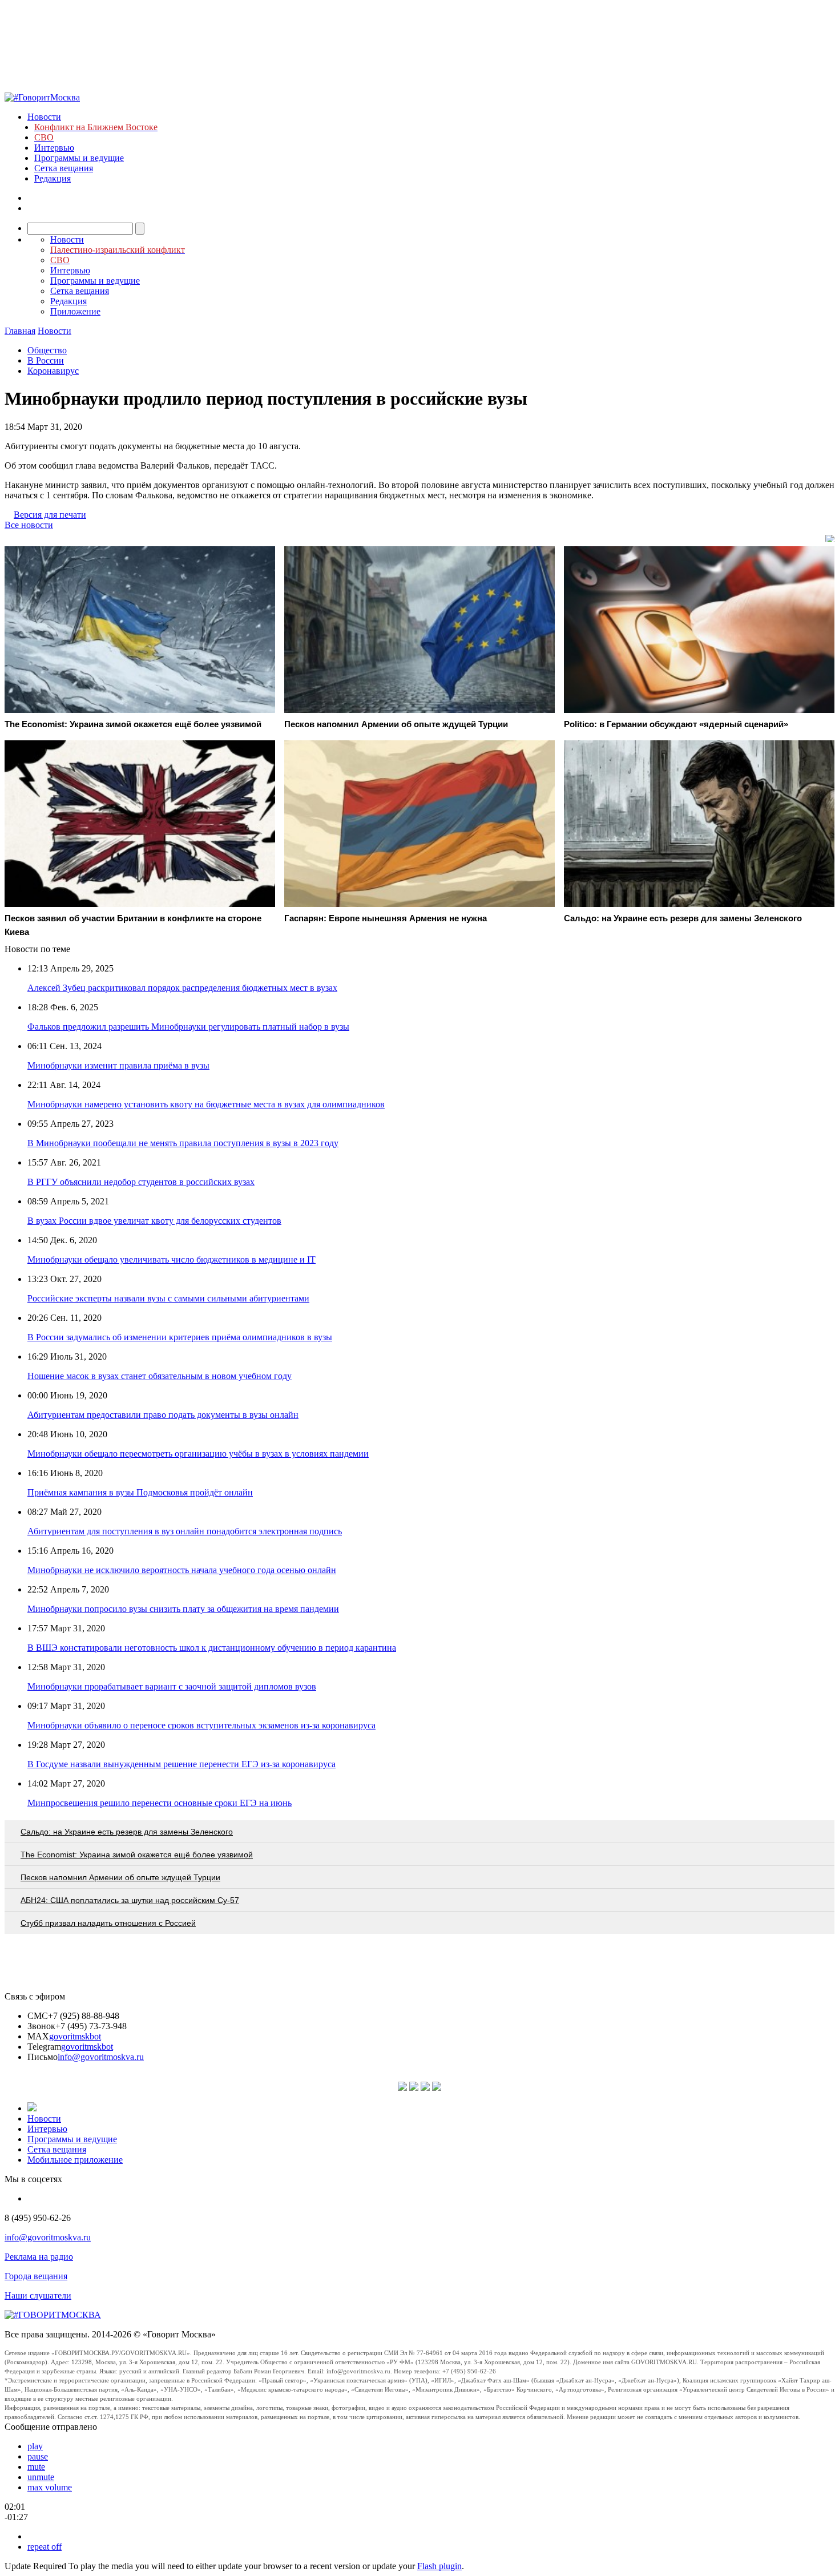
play (35, 2446)
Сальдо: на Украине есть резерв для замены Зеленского (127, 1832)
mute (36, 2467)
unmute (41, 2477)
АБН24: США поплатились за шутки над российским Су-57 (130, 1900)
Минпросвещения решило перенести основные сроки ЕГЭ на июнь (160, 1803)
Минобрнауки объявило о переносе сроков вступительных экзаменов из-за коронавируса (201, 1725)
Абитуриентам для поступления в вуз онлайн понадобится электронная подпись (185, 1531)
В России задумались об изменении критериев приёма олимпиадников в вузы (180, 1337)
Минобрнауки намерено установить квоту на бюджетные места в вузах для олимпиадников (206, 1104)
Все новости (29, 525)
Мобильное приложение (75, 2160)
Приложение (75, 311)
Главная (20, 331)
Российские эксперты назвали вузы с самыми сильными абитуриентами (168, 1298)
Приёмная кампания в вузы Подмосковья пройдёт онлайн (140, 1492)
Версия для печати (50, 515)
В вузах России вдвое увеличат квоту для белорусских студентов (154, 1221)
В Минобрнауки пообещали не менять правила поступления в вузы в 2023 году (183, 1143)
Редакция (53, 178)
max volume (50, 2487)
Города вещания (36, 2276)
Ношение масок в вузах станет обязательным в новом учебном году (160, 1376)
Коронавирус (53, 371)
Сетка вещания (64, 168)
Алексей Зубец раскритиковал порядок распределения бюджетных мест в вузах (182, 988)
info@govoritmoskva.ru (101, 2057)
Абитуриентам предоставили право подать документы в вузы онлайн (163, 1415)
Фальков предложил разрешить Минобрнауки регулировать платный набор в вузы (188, 1027)
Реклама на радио (39, 2257)
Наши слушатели (38, 2295)
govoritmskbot (75, 2036)
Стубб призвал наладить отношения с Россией (108, 1923)
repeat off (45, 2547)
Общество (47, 350)
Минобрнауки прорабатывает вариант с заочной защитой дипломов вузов (172, 1686)
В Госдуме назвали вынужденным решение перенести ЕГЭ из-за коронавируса (181, 1764)
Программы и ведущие (79, 158)
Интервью (54, 148)
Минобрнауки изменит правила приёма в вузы (118, 1065)
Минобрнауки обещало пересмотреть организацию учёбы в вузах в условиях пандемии (198, 1454)
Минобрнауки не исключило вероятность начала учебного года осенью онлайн (182, 1570)
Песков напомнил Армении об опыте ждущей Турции (120, 1877)
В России (46, 360)
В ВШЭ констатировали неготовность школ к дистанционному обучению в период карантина (212, 1648)
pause (38, 2456)
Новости (44, 117)
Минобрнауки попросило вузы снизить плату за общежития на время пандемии (183, 1609)
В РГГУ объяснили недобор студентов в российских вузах (141, 1182)
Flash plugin (439, 2566)
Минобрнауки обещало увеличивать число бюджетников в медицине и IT (172, 1259)
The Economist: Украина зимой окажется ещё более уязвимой (137, 1855)
